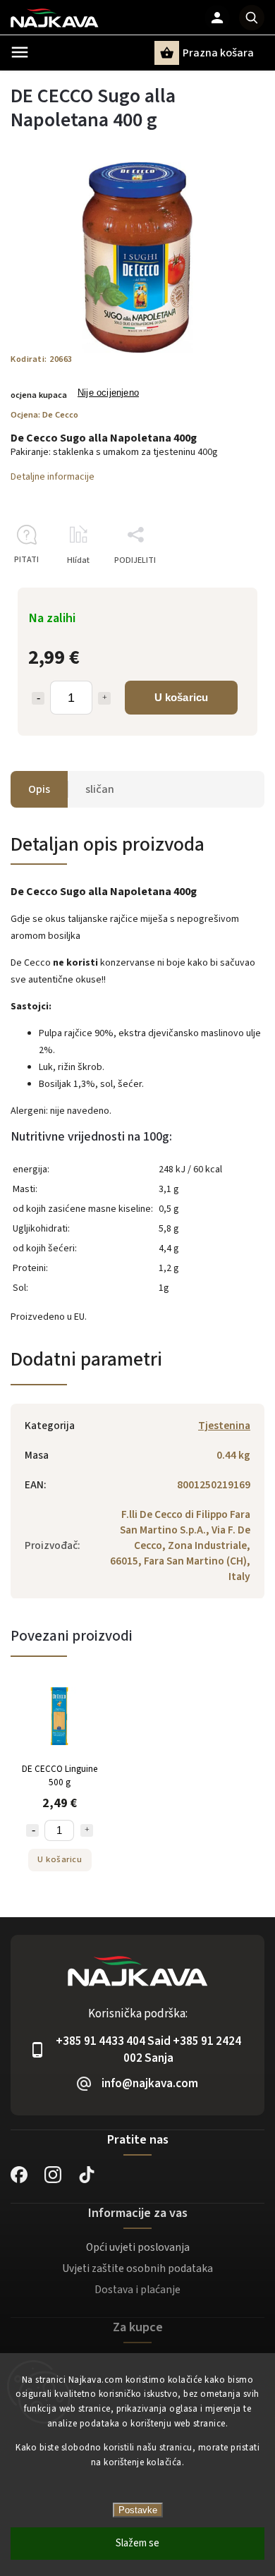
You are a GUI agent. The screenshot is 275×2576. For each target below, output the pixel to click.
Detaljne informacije (53, 477)
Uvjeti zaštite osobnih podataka (137, 2268)
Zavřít (221, 585)
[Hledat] (252, 18)
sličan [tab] (100, 789)
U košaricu (182, 697)
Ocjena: (44, 415)
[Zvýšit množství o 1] (104, 698)
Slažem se (137, 2543)
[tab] (137, 1137)
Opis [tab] (39, 789)
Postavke (138, 2510)
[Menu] (20, 52)
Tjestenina (224, 1426)
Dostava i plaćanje (137, 2290)
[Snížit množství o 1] (38, 698)
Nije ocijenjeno (108, 393)
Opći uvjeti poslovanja (138, 2247)
